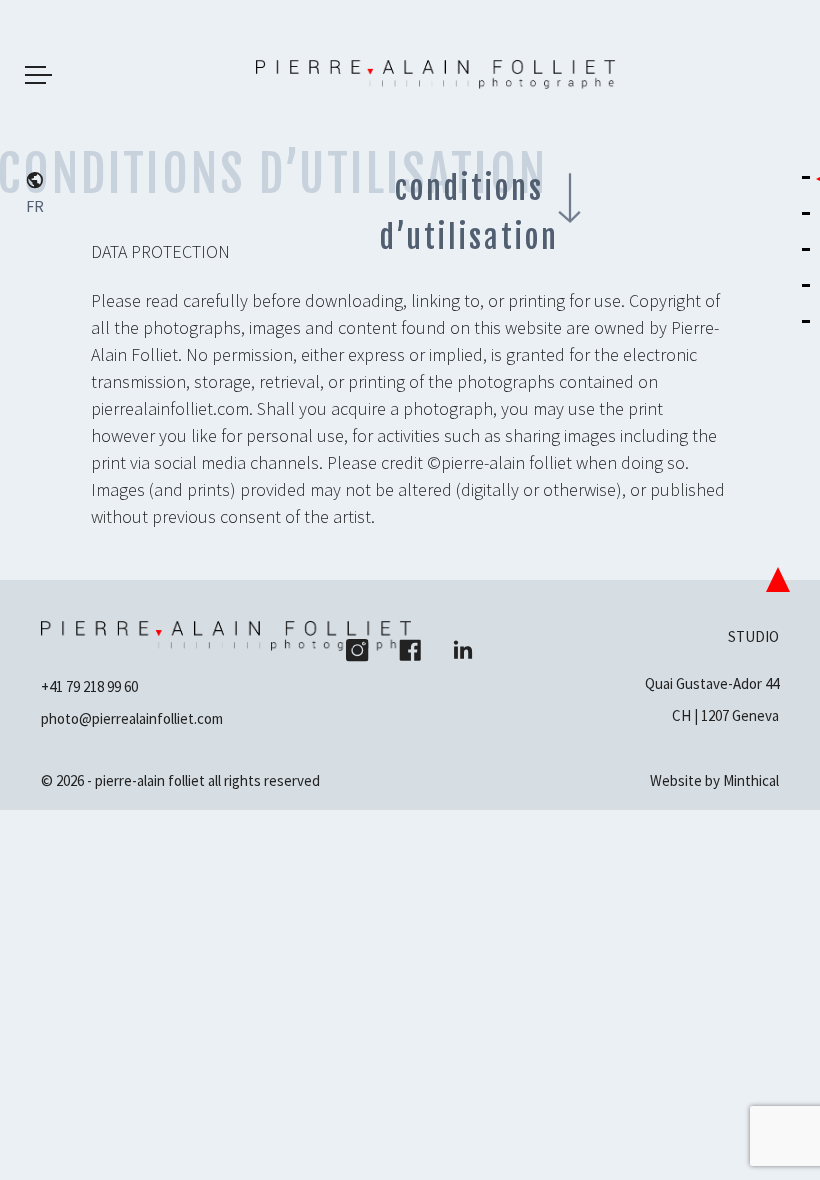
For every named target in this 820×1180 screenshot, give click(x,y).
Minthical (751, 780)
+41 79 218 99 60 (89, 686)
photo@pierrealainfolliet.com (132, 718)
